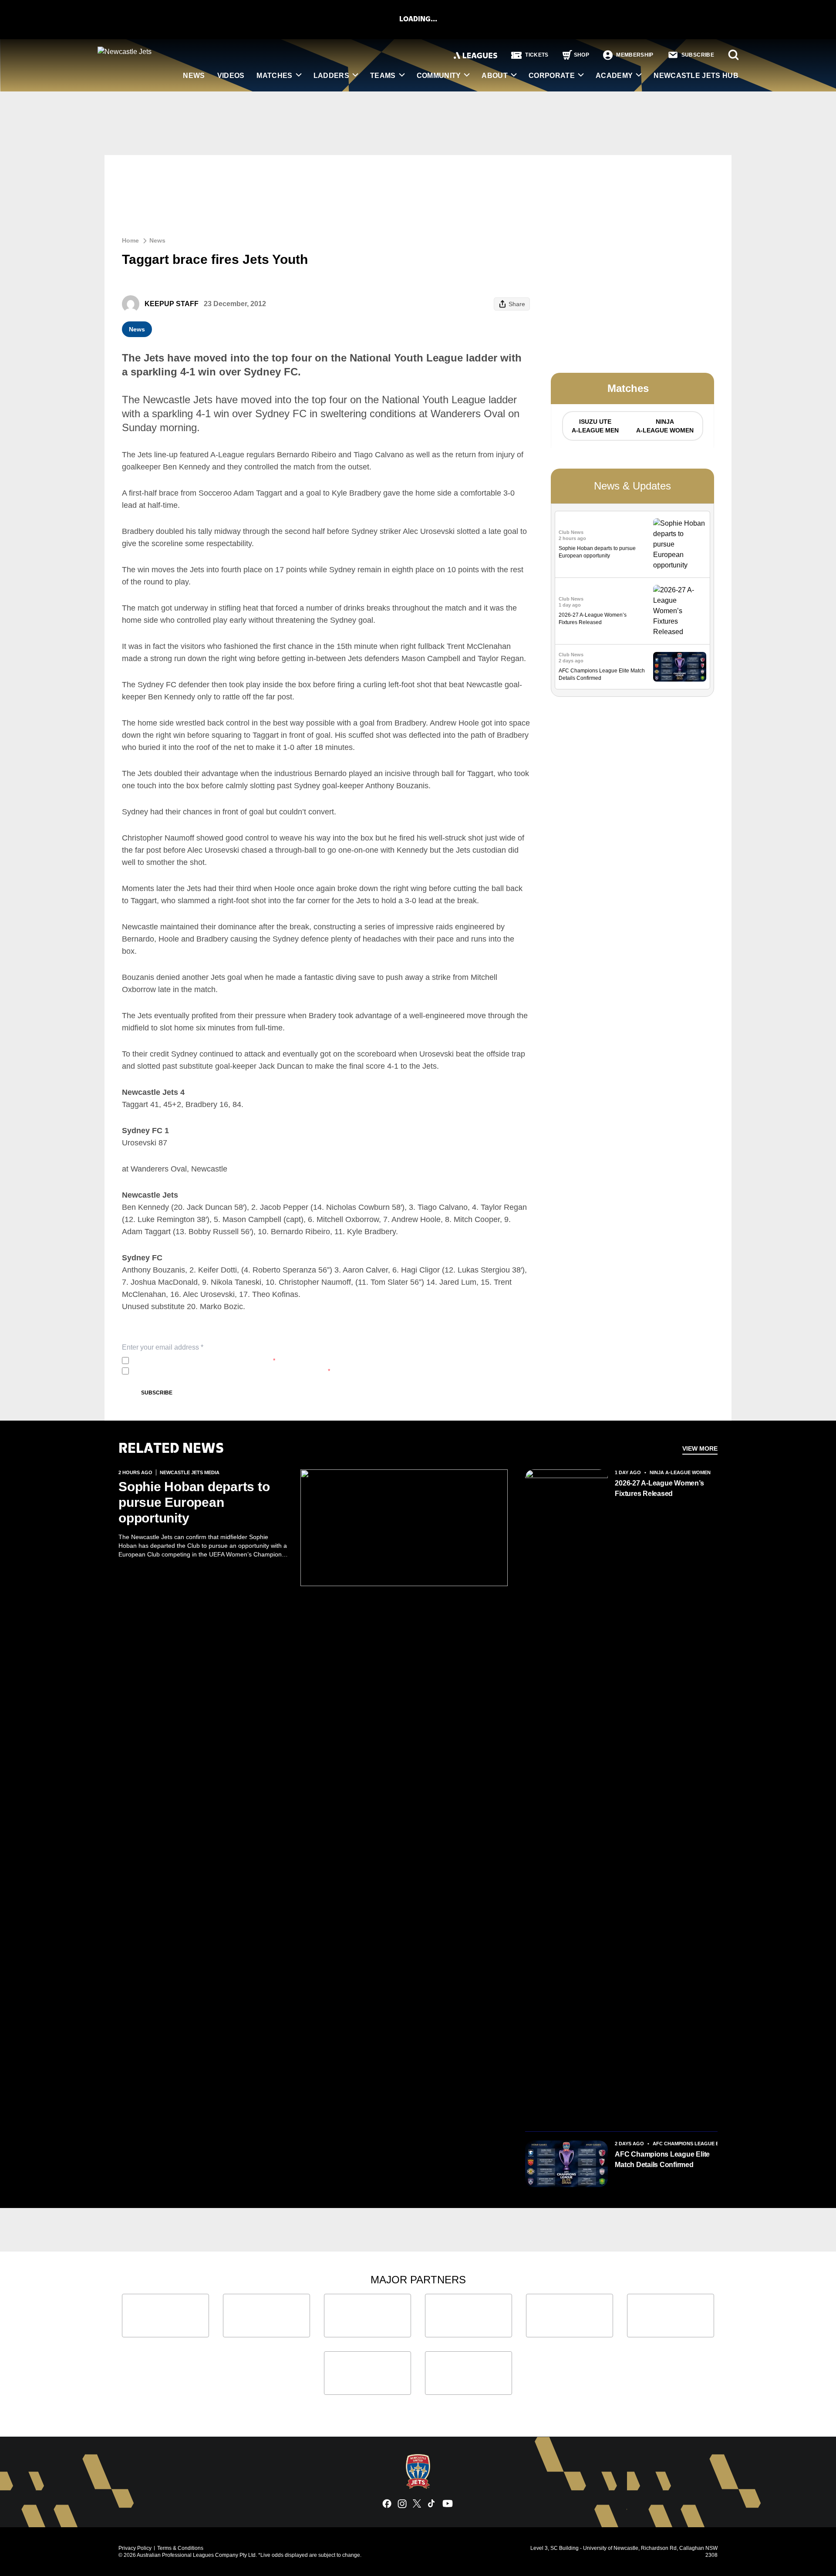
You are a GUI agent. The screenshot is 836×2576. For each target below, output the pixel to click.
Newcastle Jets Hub (696, 76)
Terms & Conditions (180, 2548)
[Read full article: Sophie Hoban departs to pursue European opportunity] (680, 544)
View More (700, 1448)
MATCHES (274, 76)
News (157, 240)
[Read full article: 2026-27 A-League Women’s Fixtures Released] (680, 611)
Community (439, 76)
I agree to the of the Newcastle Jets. (204, 1361)
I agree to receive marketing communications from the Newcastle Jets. (231, 1371)
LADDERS (331, 76)
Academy (614, 76)
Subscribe (157, 1393)
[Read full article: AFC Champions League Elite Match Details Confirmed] (680, 667)
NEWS (194, 76)
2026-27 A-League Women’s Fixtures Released (659, 1488)
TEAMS (383, 76)
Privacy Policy (190, 1361)
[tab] (595, 426)
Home (130, 240)
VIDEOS (231, 76)
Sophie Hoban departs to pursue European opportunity (194, 1502)
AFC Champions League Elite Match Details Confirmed (662, 2159)
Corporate (552, 76)
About (495, 76)
